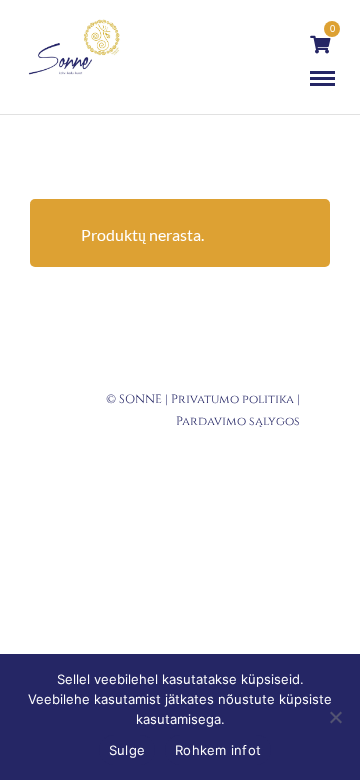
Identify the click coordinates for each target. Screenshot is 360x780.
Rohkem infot (218, 750)
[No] (335, 717)
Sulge (127, 750)
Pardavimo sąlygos (238, 421)
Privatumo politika (232, 399)
